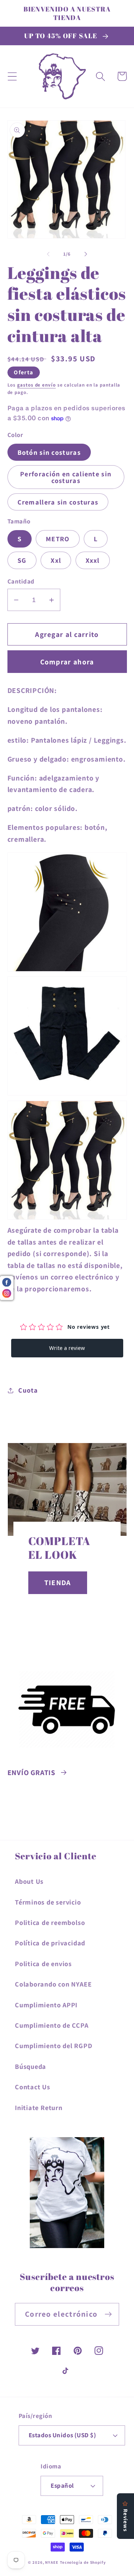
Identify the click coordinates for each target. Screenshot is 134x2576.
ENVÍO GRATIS (31, 1772)
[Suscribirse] (108, 2314)
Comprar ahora (67, 662)
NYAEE (52, 2562)
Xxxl (93, 560)
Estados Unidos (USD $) (62, 2435)
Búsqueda (31, 2066)
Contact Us (33, 2087)
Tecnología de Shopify (83, 2562)
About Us (29, 1881)
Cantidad (21, 581)
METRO (58, 539)
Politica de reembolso (50, 1922)
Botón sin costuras (49, 452)
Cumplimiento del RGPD (54, 2046)
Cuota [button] (28, 1390)
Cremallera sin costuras (58, 502)
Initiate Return (39, 2107)
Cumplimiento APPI (46, 2005)
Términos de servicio (48, 1902)
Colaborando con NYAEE (53, 1984)
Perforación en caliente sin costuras (66, 477)
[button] (12, 76)
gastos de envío (36, 385)
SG (22, 560)
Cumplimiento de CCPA (52, 2025)
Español (62, 2485)
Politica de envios (43, 1964)
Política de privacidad (50, 1943)
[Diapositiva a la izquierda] (48, 254)
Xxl (56, 560)
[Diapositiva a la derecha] (86, 254)
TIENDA (58, 1583)
